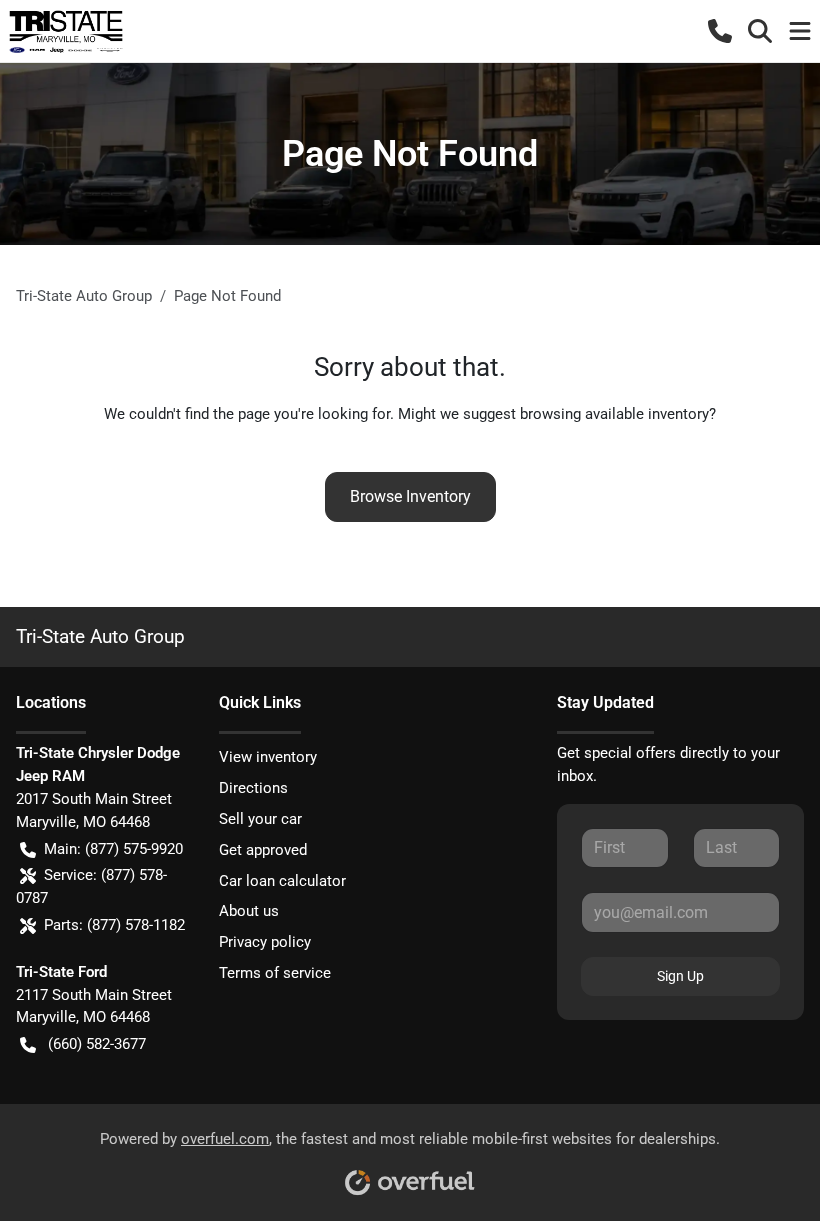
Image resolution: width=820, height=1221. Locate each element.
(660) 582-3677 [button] (97, 1044)
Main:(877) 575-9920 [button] (113, 849)
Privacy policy (265, 942)
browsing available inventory (614, 414)
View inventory (268, 757)
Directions (253, 788)
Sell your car (260, 819)
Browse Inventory (410, 496)
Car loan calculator (282, 881)
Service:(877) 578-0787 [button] (91, 886)
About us (249, 911)
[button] (720, 31)
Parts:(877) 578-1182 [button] (114, 925)
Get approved (263, 850)
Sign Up (680, 976)
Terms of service (275, 973)
